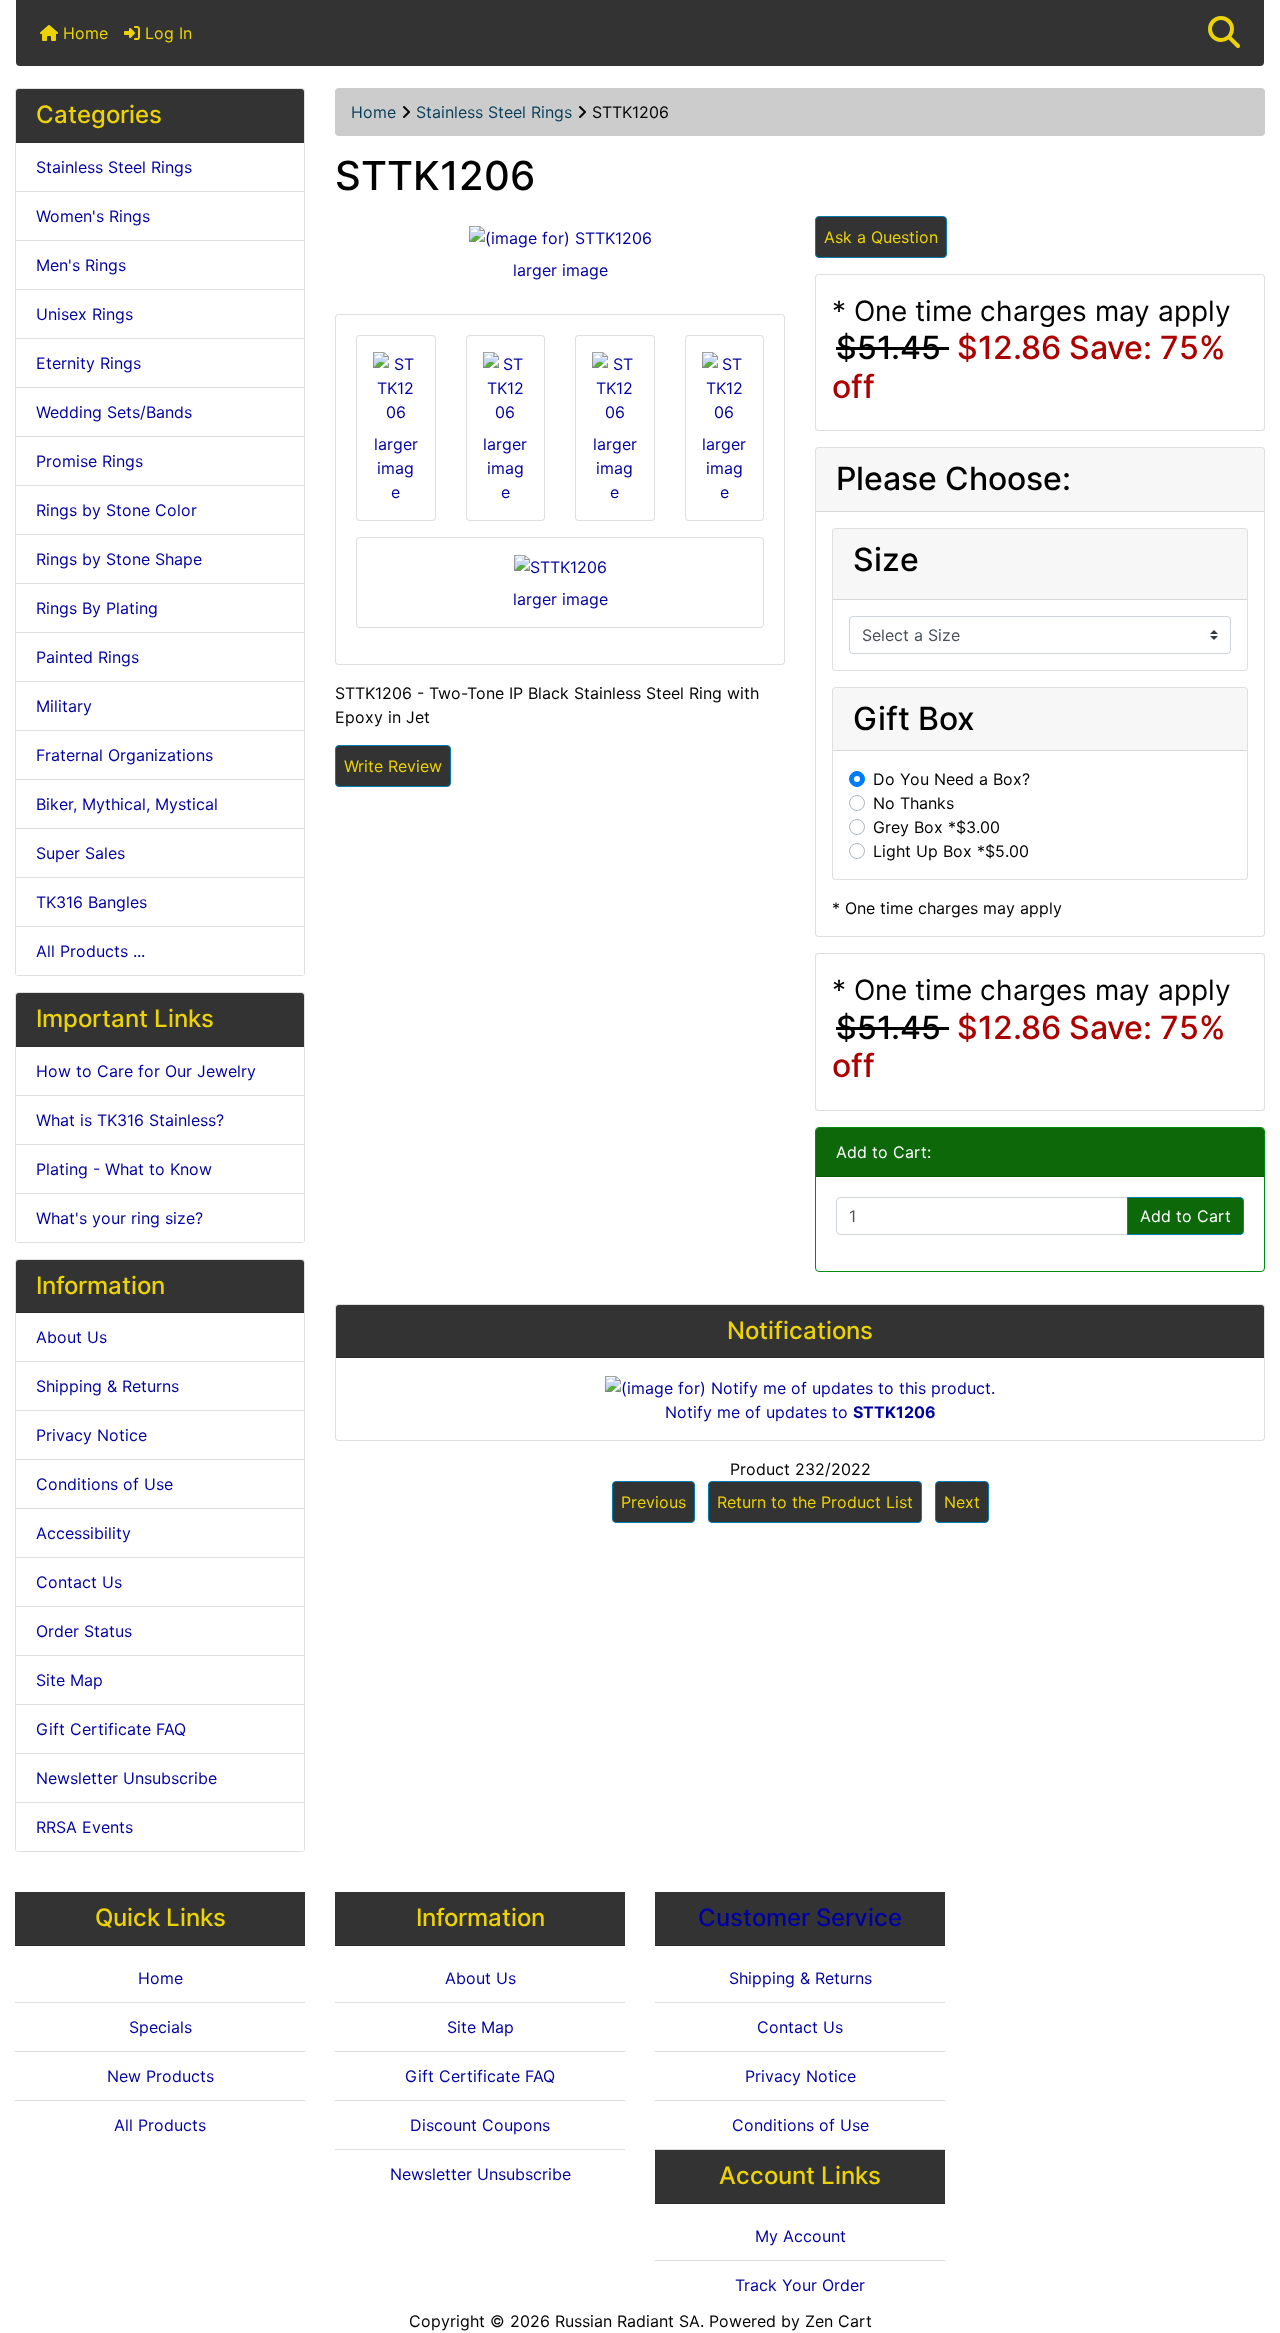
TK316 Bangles (91, 902)
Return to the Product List (815, 1502)
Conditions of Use (104, 1484)
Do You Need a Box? (951, 779)
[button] (1224, 33)
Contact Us (79, 1582)
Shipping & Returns (107, 1386)
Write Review (393, 766)
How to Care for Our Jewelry (146, 1071)
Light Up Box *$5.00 (951, 851)
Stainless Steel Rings (494, 112)
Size (886, 560)
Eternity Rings (88, 363)
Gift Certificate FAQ (111, 1729)
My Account (800, 2236)
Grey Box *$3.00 (936, 827)
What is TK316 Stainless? (130, 1120)
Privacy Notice (91, 1435)
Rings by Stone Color (116, 510)
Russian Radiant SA (627, 2321)
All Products (160, 2125)
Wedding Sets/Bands (114, 412)
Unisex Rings (84, 314)
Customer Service (800, 1917)
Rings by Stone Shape (119, 559)
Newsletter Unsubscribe (126, 1778)
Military (64, 706)
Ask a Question (881, 237)
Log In (166, 33)
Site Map (69, 1680)
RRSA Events (84, 1827)
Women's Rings (93, 216)
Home (83, 33)
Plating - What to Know (124, 1169)
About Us (71, 1337)
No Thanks (913, 803)
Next (962, 1502)
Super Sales (80, 853)
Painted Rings (87, 657)
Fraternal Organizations (124, 755)
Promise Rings (89, 461)
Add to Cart (1185, 1216)
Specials (160, 2027)
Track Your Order (800, 2285)
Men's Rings (81, 265)
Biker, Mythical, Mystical (127, 804)
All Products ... (90, 951)
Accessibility (83, 1533)
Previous (653, 1502)
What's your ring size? (119, 1218)
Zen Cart (838, 2321)
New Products (160, 2076)
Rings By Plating (97, 608)
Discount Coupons (480, 2125)
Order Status (84, 1631)
